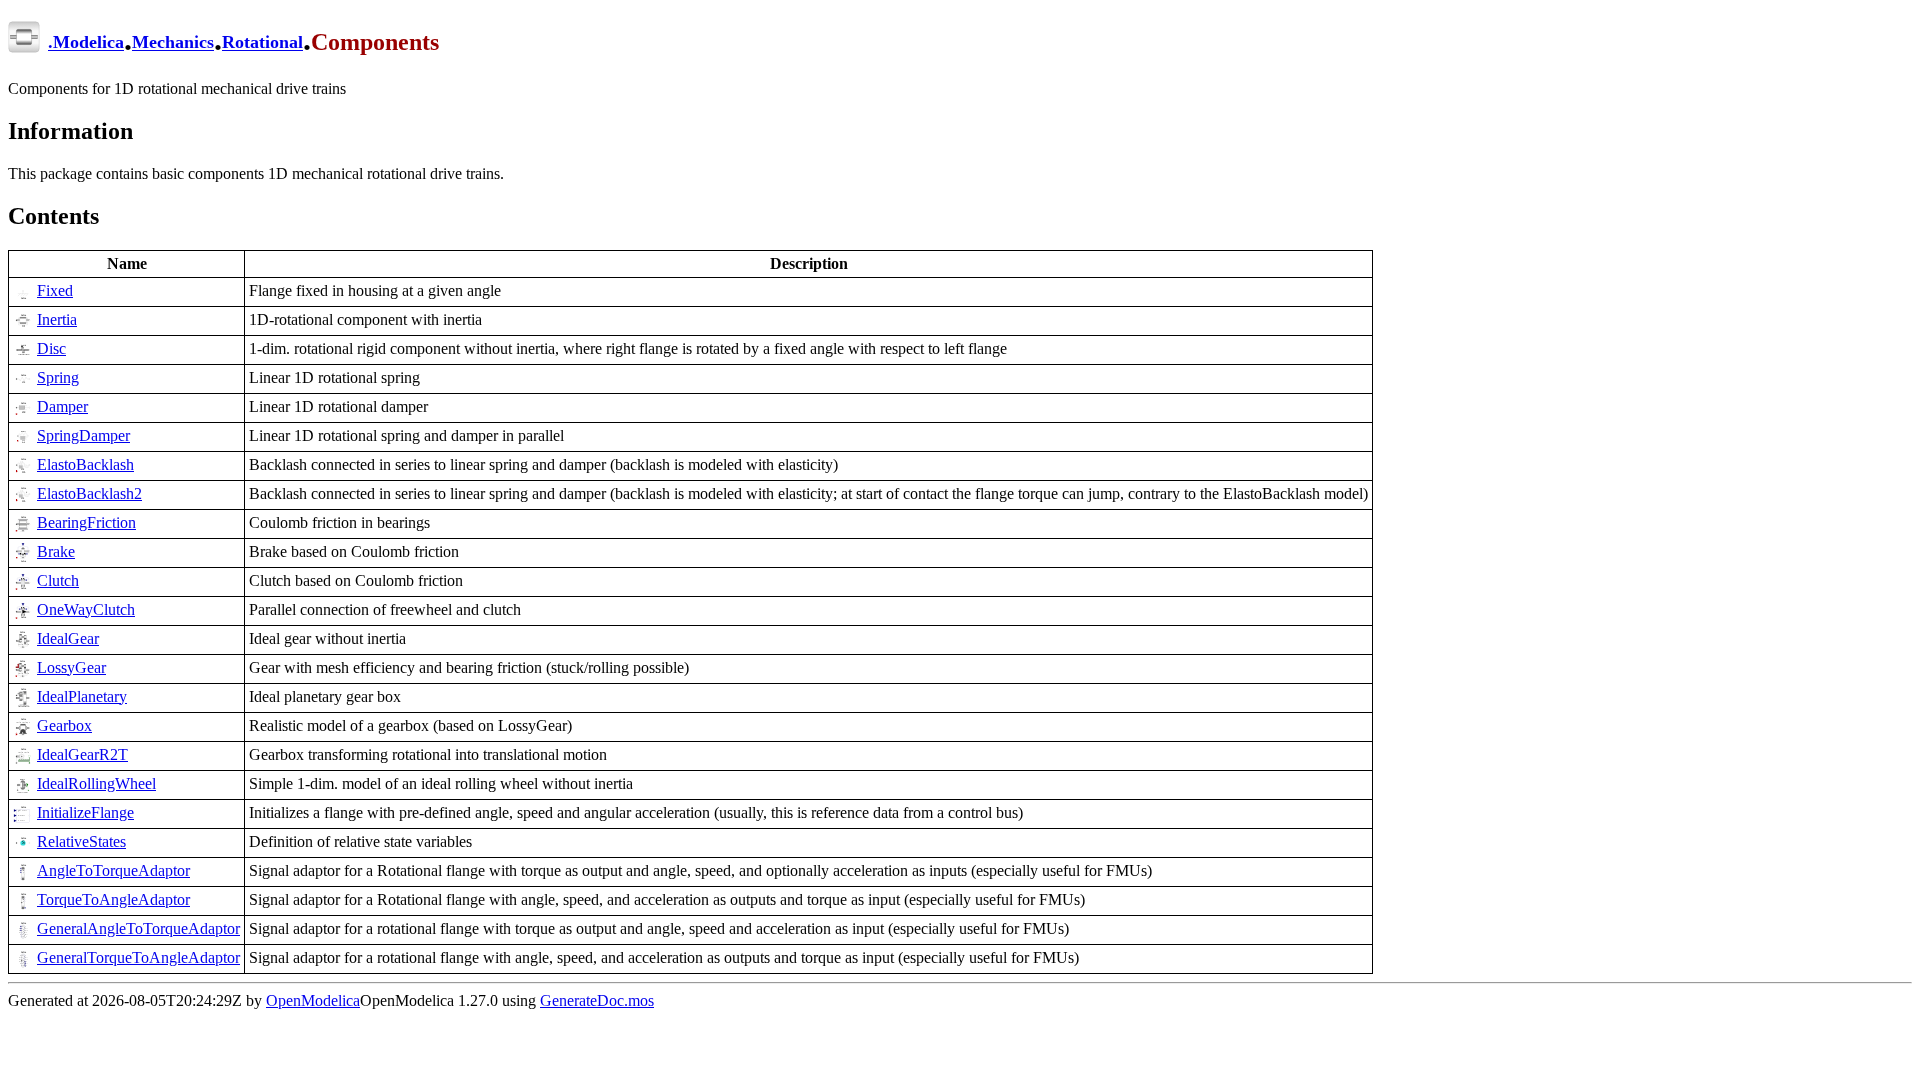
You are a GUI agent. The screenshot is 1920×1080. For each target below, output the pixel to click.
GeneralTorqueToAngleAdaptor (138, 957)
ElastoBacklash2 (89, 493)
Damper (62, 406)
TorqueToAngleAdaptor (113, 899)
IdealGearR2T (82, 754)
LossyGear (71, 667)
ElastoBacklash (85, 464)
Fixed (55, 290)
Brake (56, 551)
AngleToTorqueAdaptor (113, 870)
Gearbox (64, 725)
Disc (51, 348)
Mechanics (173, 43)
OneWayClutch (86, 609)
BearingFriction (86, 522)
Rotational (262, 43)
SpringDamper (83, 435)
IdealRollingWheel (96, 783)
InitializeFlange (85, 812)
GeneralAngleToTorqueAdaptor (138, 928)
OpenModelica (313, 1000)
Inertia (57, 319)
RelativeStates (81, 841)
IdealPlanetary (82, 696)
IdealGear (68, 638)
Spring (58, 377)
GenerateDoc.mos (597, 1000)
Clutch (58, 580)
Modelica (88, 43)
